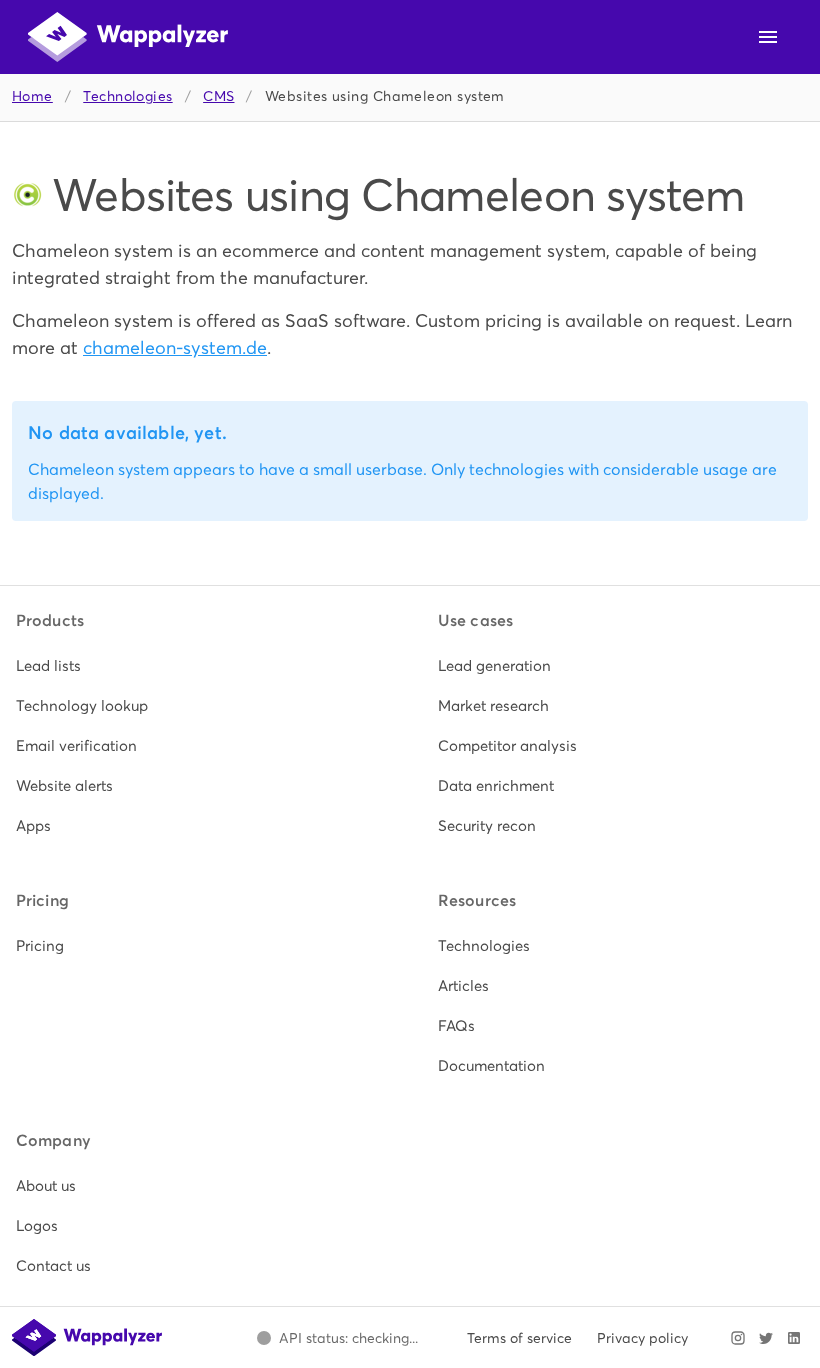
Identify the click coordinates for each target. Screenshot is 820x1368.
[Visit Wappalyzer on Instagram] (738, 1338)
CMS (218, 96)
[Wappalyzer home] (128, 37)
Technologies (127, 96)
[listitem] (199, 666)
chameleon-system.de (175, 347)
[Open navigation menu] (768, 37)
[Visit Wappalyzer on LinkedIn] (794, 1338)
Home (32, 96)
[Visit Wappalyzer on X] (766, 1338)
